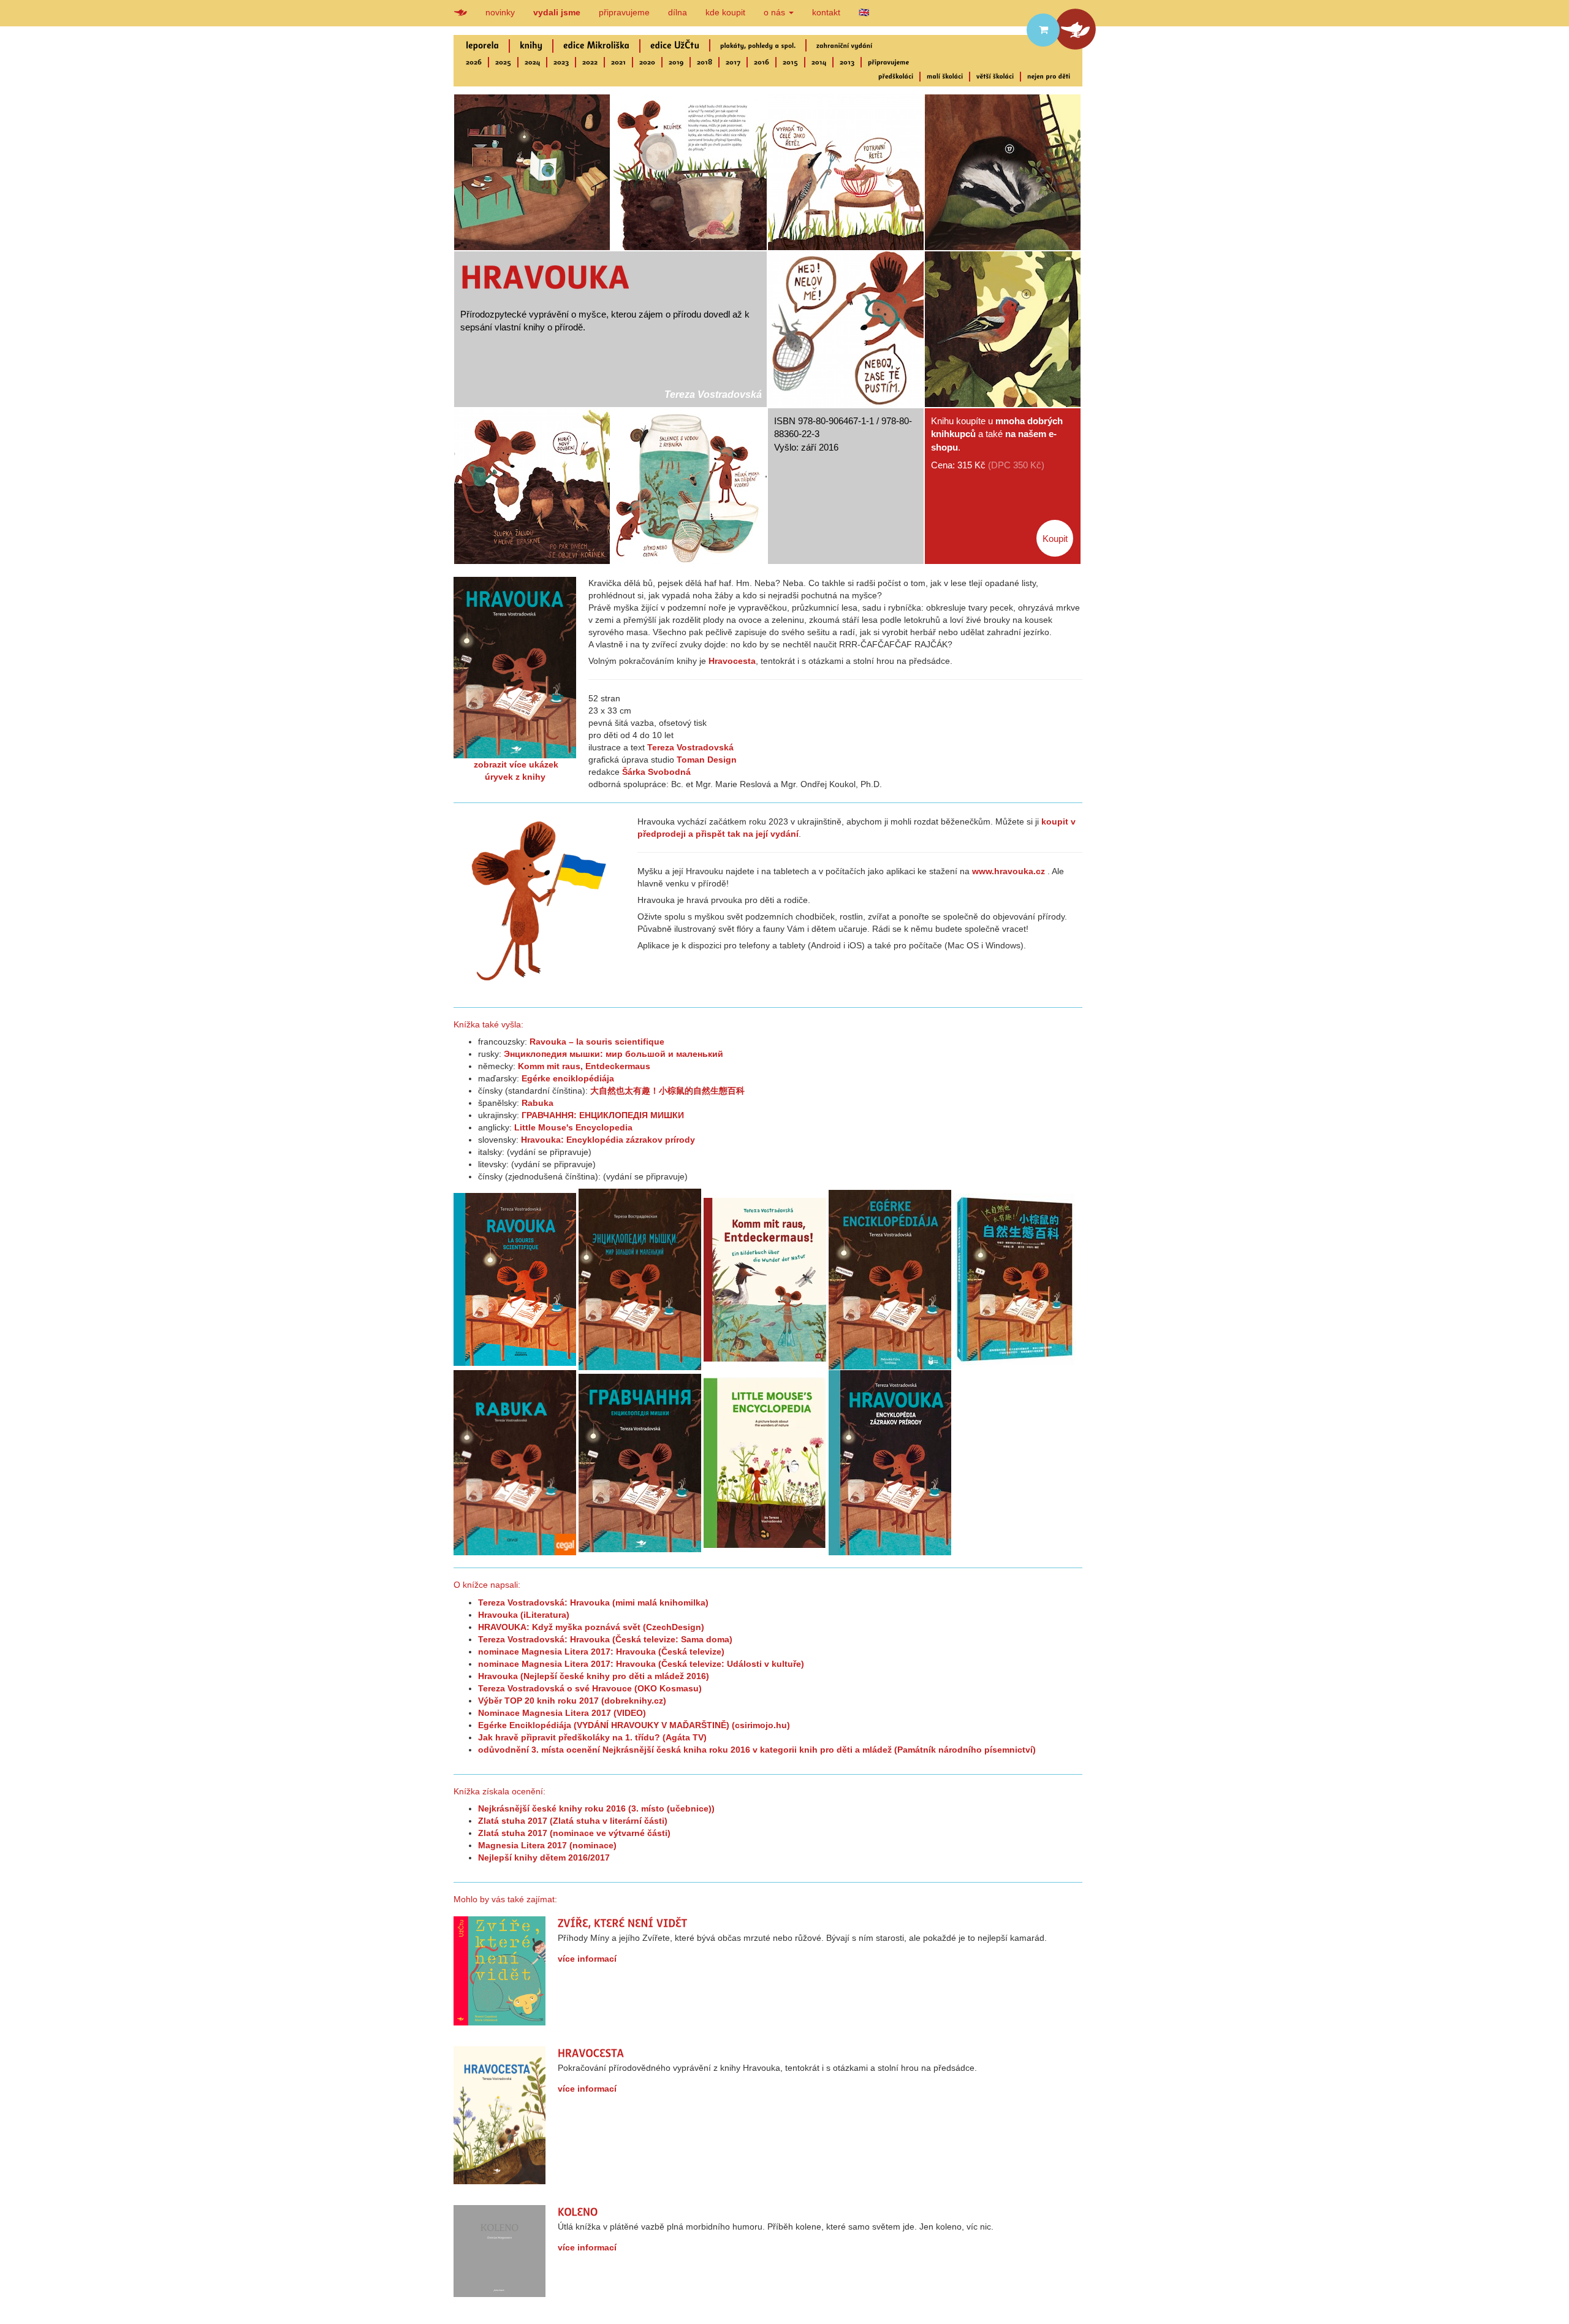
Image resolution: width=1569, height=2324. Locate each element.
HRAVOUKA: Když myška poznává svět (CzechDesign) (591, 1627)
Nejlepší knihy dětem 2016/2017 (544, 1857)
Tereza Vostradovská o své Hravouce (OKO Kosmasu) (590, 1688)
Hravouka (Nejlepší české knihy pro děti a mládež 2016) (594, 1676)
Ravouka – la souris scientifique (597, 1042)
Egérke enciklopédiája (568, 1078)
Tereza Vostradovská (713, 394)
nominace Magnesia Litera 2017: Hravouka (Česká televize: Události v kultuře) (641, 1664)
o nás (776, 12)
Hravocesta (732, 661)
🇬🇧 (864, 12)
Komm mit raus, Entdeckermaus (584, 1066)
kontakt (826, 12)
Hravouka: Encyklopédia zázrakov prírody (608, 1140)
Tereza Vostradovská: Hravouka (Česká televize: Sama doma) (605, 1639)
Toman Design (707, 760)
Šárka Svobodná (656, 772)
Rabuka (538, 1103)
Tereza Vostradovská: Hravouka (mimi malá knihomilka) (593, 1602)
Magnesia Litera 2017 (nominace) (547, 1845)
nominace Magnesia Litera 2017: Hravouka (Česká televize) (601, 1652)
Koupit (1055, 539)
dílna (678, 12)
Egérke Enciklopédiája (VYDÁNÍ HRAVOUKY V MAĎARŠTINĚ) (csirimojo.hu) (634, 1725)
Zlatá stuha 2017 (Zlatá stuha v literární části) (573, 1821)
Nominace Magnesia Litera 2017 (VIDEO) (562, 1713)
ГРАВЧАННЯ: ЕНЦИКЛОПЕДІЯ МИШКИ (603, 1115)
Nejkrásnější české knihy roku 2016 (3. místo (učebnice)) (596, 1808)
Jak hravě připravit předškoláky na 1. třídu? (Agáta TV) (592, 1737)
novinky (500, 12)
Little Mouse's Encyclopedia (573, 1127)
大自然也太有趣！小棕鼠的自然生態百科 (667, 1091)
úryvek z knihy (515, 777)
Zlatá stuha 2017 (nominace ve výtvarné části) (574, 1833)
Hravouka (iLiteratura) (524, 1615)
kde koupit (725, 12)
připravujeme (624, 12)
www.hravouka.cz (1009, 871)
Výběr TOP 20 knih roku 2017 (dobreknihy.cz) (572, 1701)
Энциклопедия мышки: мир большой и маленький (614, 1054)
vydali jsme (557, 12)
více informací (587, 1959)
